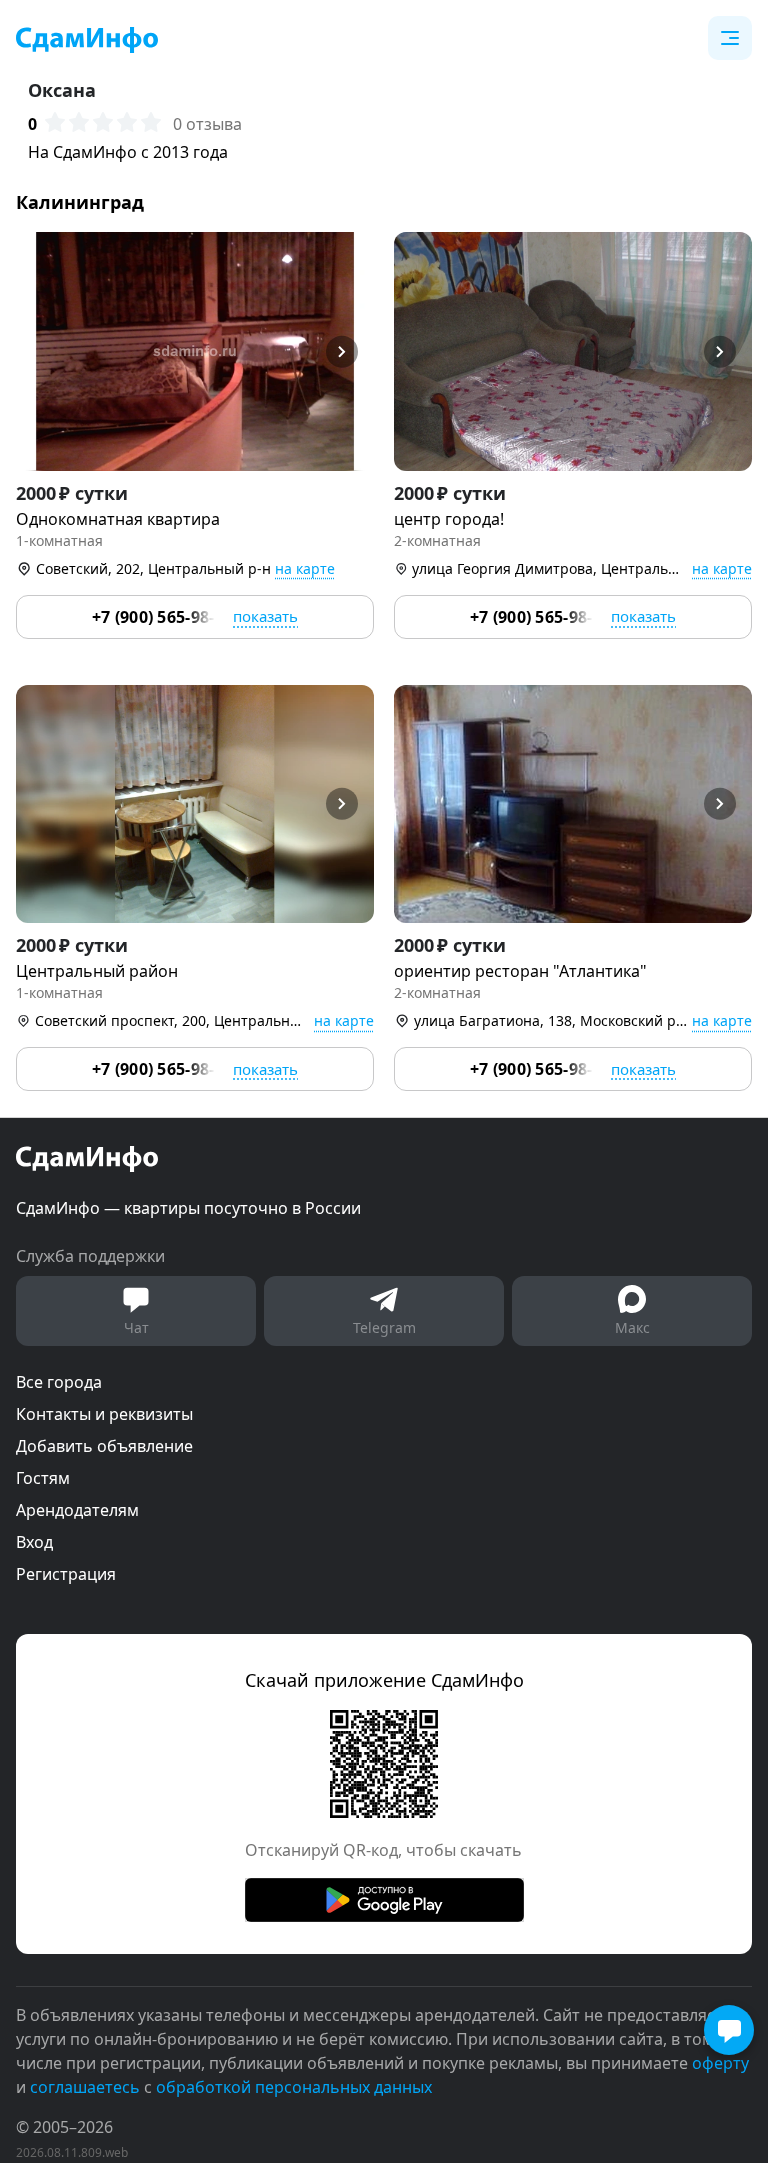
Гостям (43, 1478)
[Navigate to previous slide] (40, 351)
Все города (59, 1382)
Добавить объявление (104, 1446)
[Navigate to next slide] (350, 351)
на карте (305, 568)
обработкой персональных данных (294, 2087)
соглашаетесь (85, 2087)
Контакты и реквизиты (104, 1414)
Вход (34, 1542)
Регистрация (66, 1574)
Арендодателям (77, 1510)
